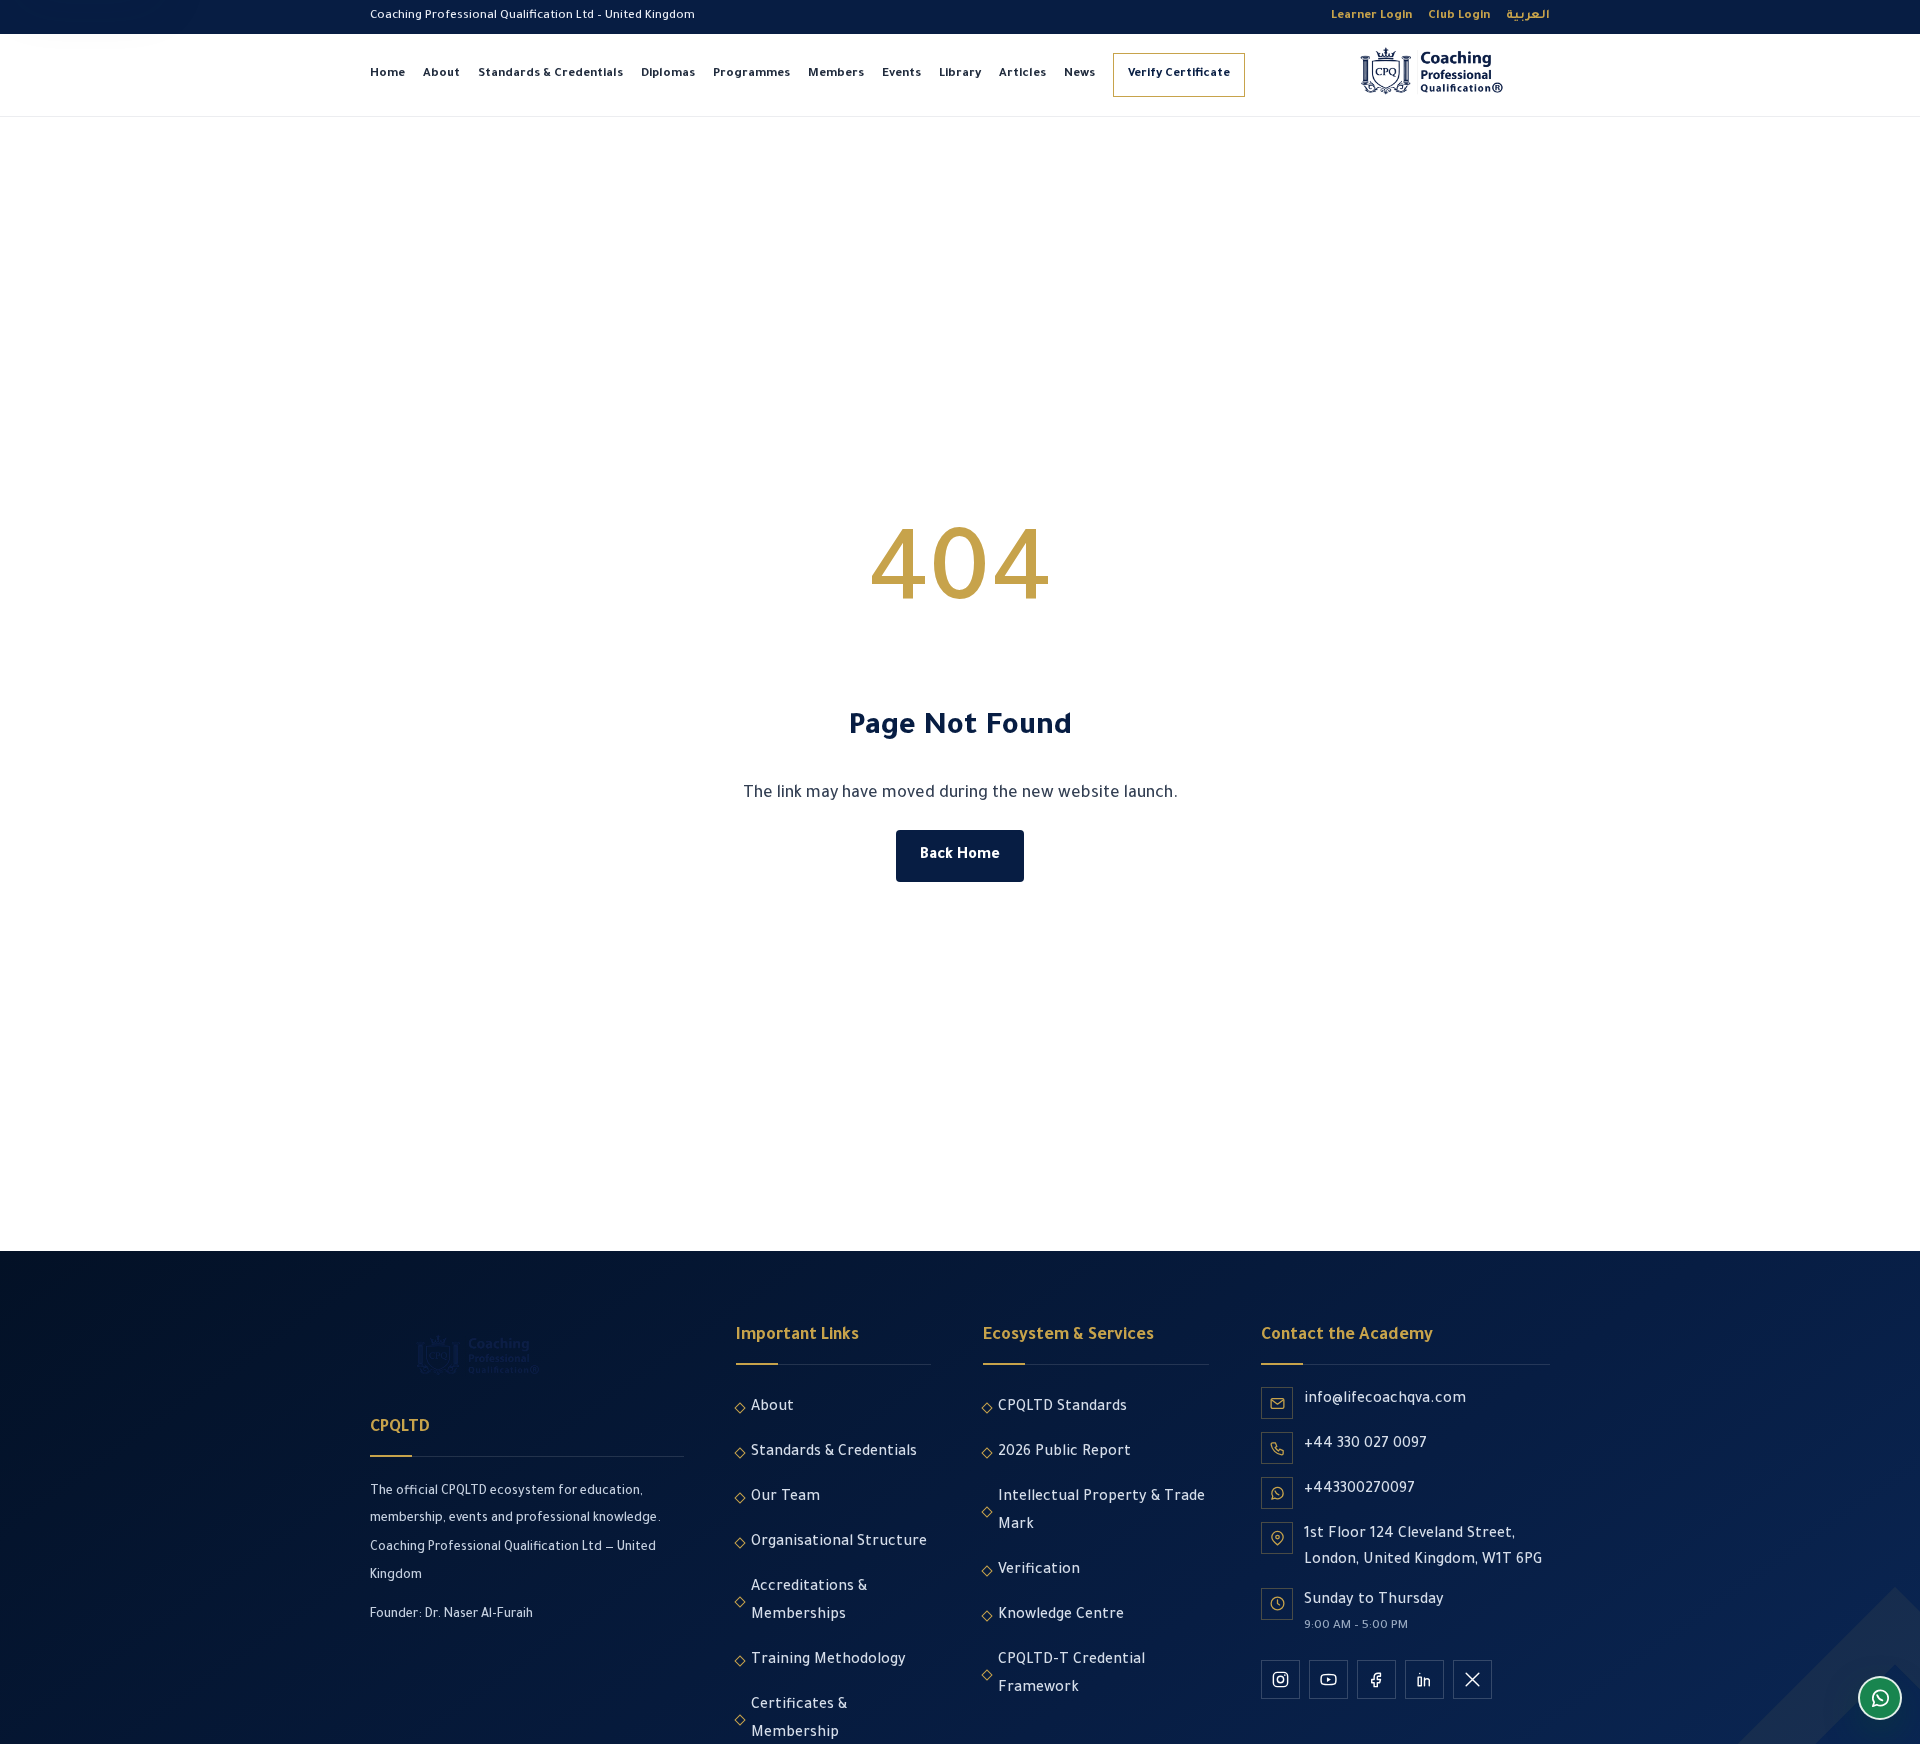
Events (901, 74)
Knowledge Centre (1061, 1616)
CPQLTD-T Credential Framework (1071, 1675)
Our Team (785, 1498)
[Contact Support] (1880, 1698)
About (441, 74)
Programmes (751, 74)
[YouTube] (1328, 1679)
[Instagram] (1280, 1679)
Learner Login (1371, 16)
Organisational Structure (839, 1543)
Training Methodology (828, 1661)
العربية (1528, 16)
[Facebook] (1376, 1679)
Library (960, 74)
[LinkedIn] (1424, 1679)
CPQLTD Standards (1062, 1408)
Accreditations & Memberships (809, 1602)
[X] (1472, 1679)
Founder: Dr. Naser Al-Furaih (451, 1615)
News (1079, 74)
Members (836, 74)
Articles (1022, 74)
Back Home (960, 856)
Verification (1039, 1571)
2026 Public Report (1064, 1453)
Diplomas (668, 74)
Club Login (1459, 16)
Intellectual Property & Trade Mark (1101, 1512)
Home (387, 74)
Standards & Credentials (550, 74)
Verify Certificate (1179, 74)
